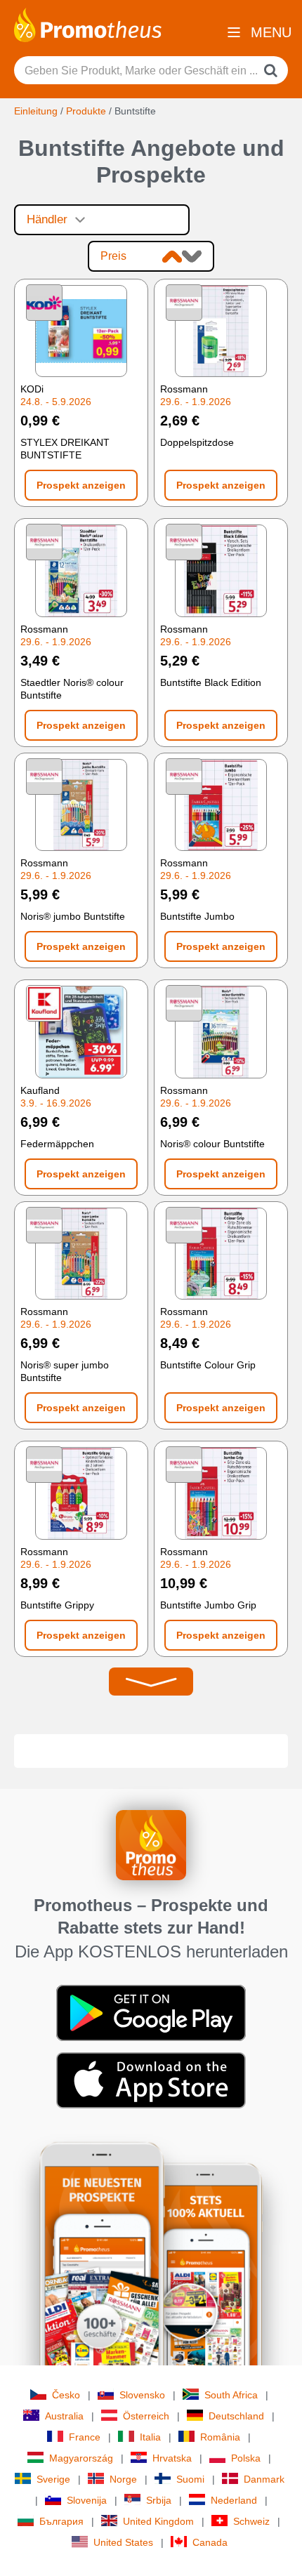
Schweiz (251, 2521)
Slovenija (87, 2500)
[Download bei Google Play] (151, 2012)
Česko (66, 2395)
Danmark (264, 2479)
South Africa (231, 2395)
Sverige (53, 2479)
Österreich (146, 2416)
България (61, 2521)
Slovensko (142, 2395)
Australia (64, 2416)
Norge (123, 2479)
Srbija (159, 2500)
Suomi (190, 2479)
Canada (210, 2542)
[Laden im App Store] (151, 2080)
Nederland (234, 2500)
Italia (150, 2437)
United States (123, 2542)
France (85, 2437)
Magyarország (81, 2458)
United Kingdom (158, 2521)
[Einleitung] (88, 24)
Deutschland (236, 2416)
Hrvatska (172, 2458)
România (220, 2437)
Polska (246, 2458)
